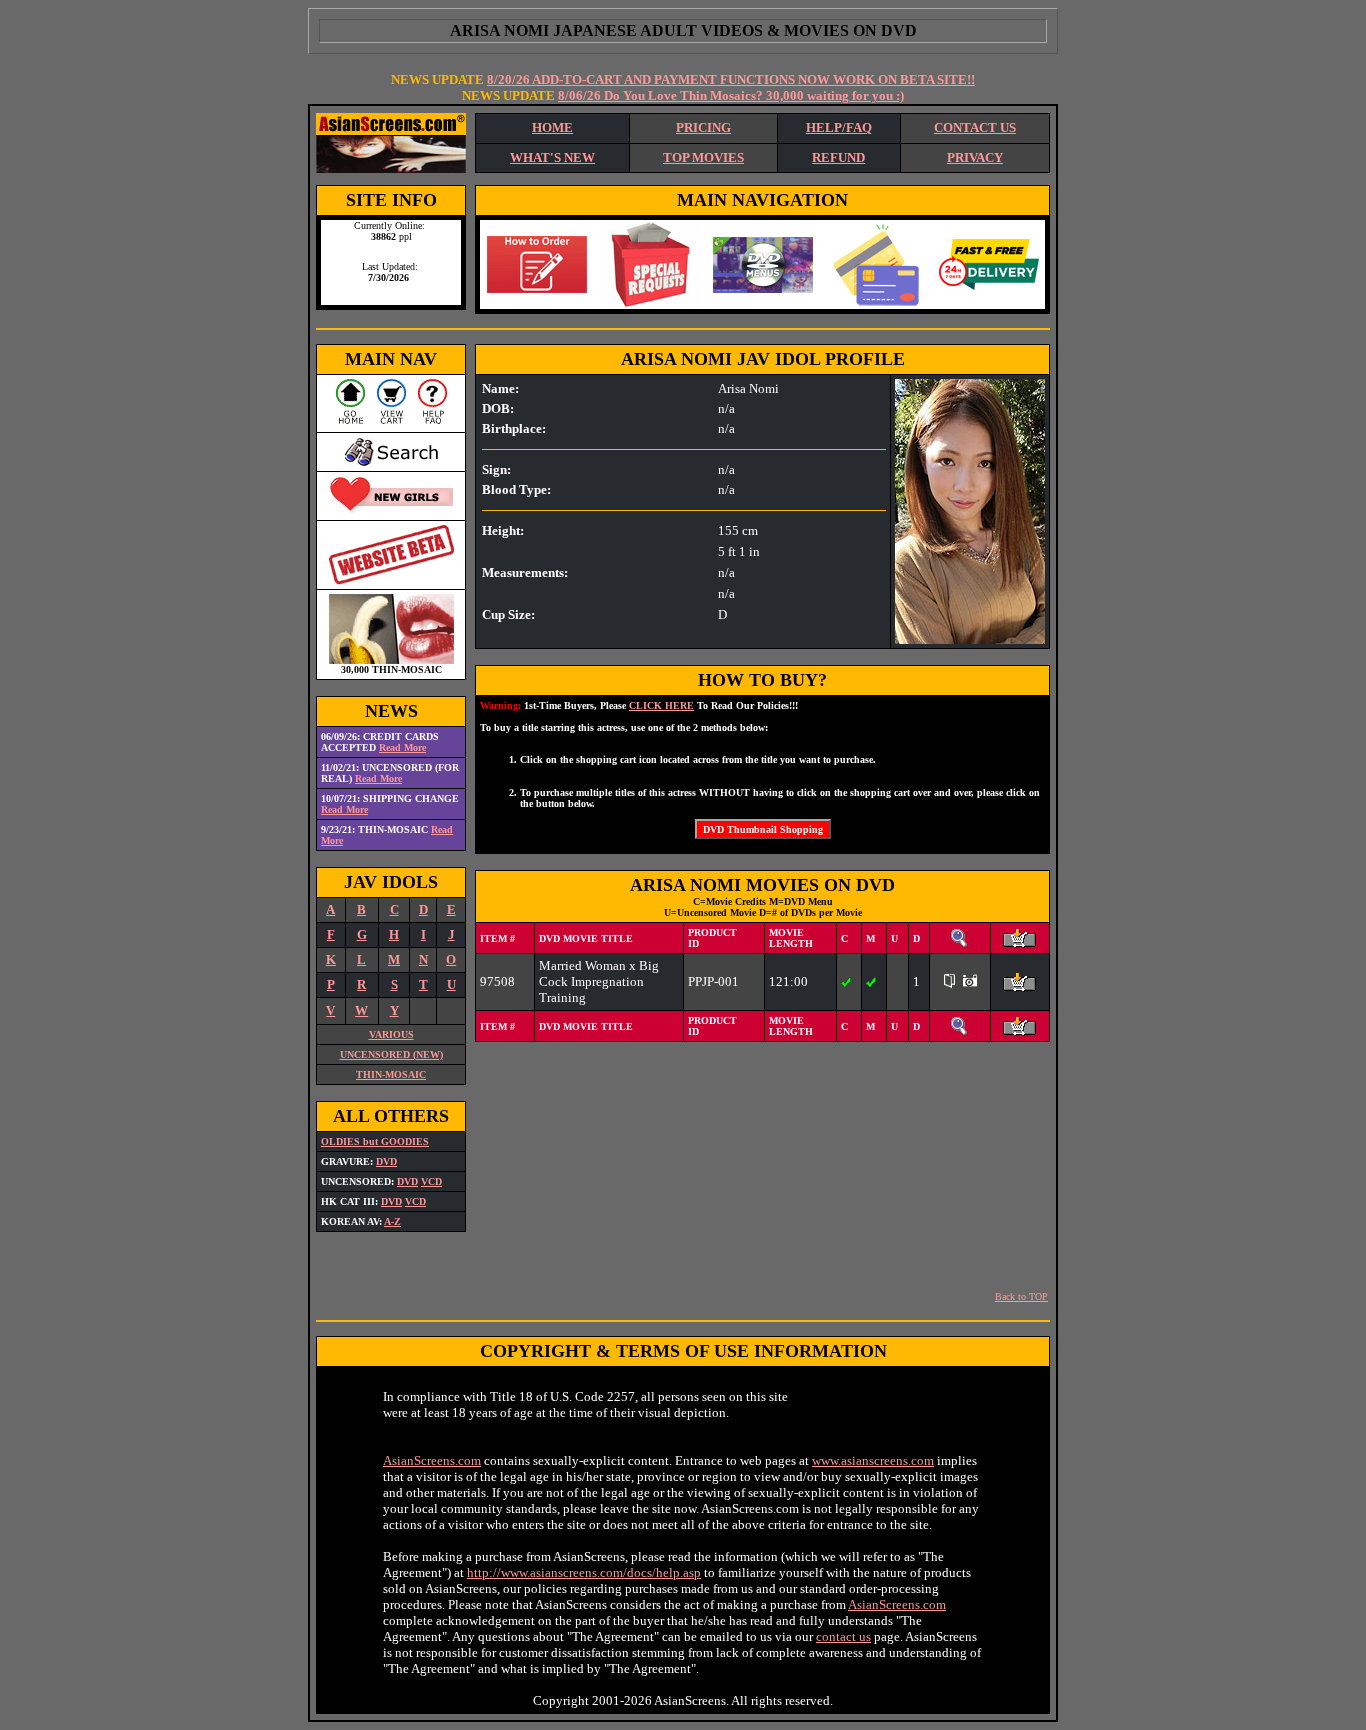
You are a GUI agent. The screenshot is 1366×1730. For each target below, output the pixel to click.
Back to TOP (1021, 1296)
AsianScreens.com (432, 1460)
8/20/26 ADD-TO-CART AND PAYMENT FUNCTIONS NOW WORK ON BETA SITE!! (731, 79)
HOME (552, 127)
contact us (843, 1636)
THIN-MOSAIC (391, 1074)
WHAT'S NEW (552, 157)
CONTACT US (975, 127)
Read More (402, 747)
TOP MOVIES (703, 157)
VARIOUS (391, 1034)
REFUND (838, 157)
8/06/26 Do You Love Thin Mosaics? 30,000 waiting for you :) (731, 95)
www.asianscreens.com (873, 1460)
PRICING (703, 127)
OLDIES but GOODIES (375, 1141)
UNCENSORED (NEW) (391, 1054)
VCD (431, 1181)
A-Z (392, 1221)
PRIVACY (975, 157)
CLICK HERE (661, 705)
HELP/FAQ (839, 127)
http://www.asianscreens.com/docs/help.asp (584, 1572)
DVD (386, 1161)
